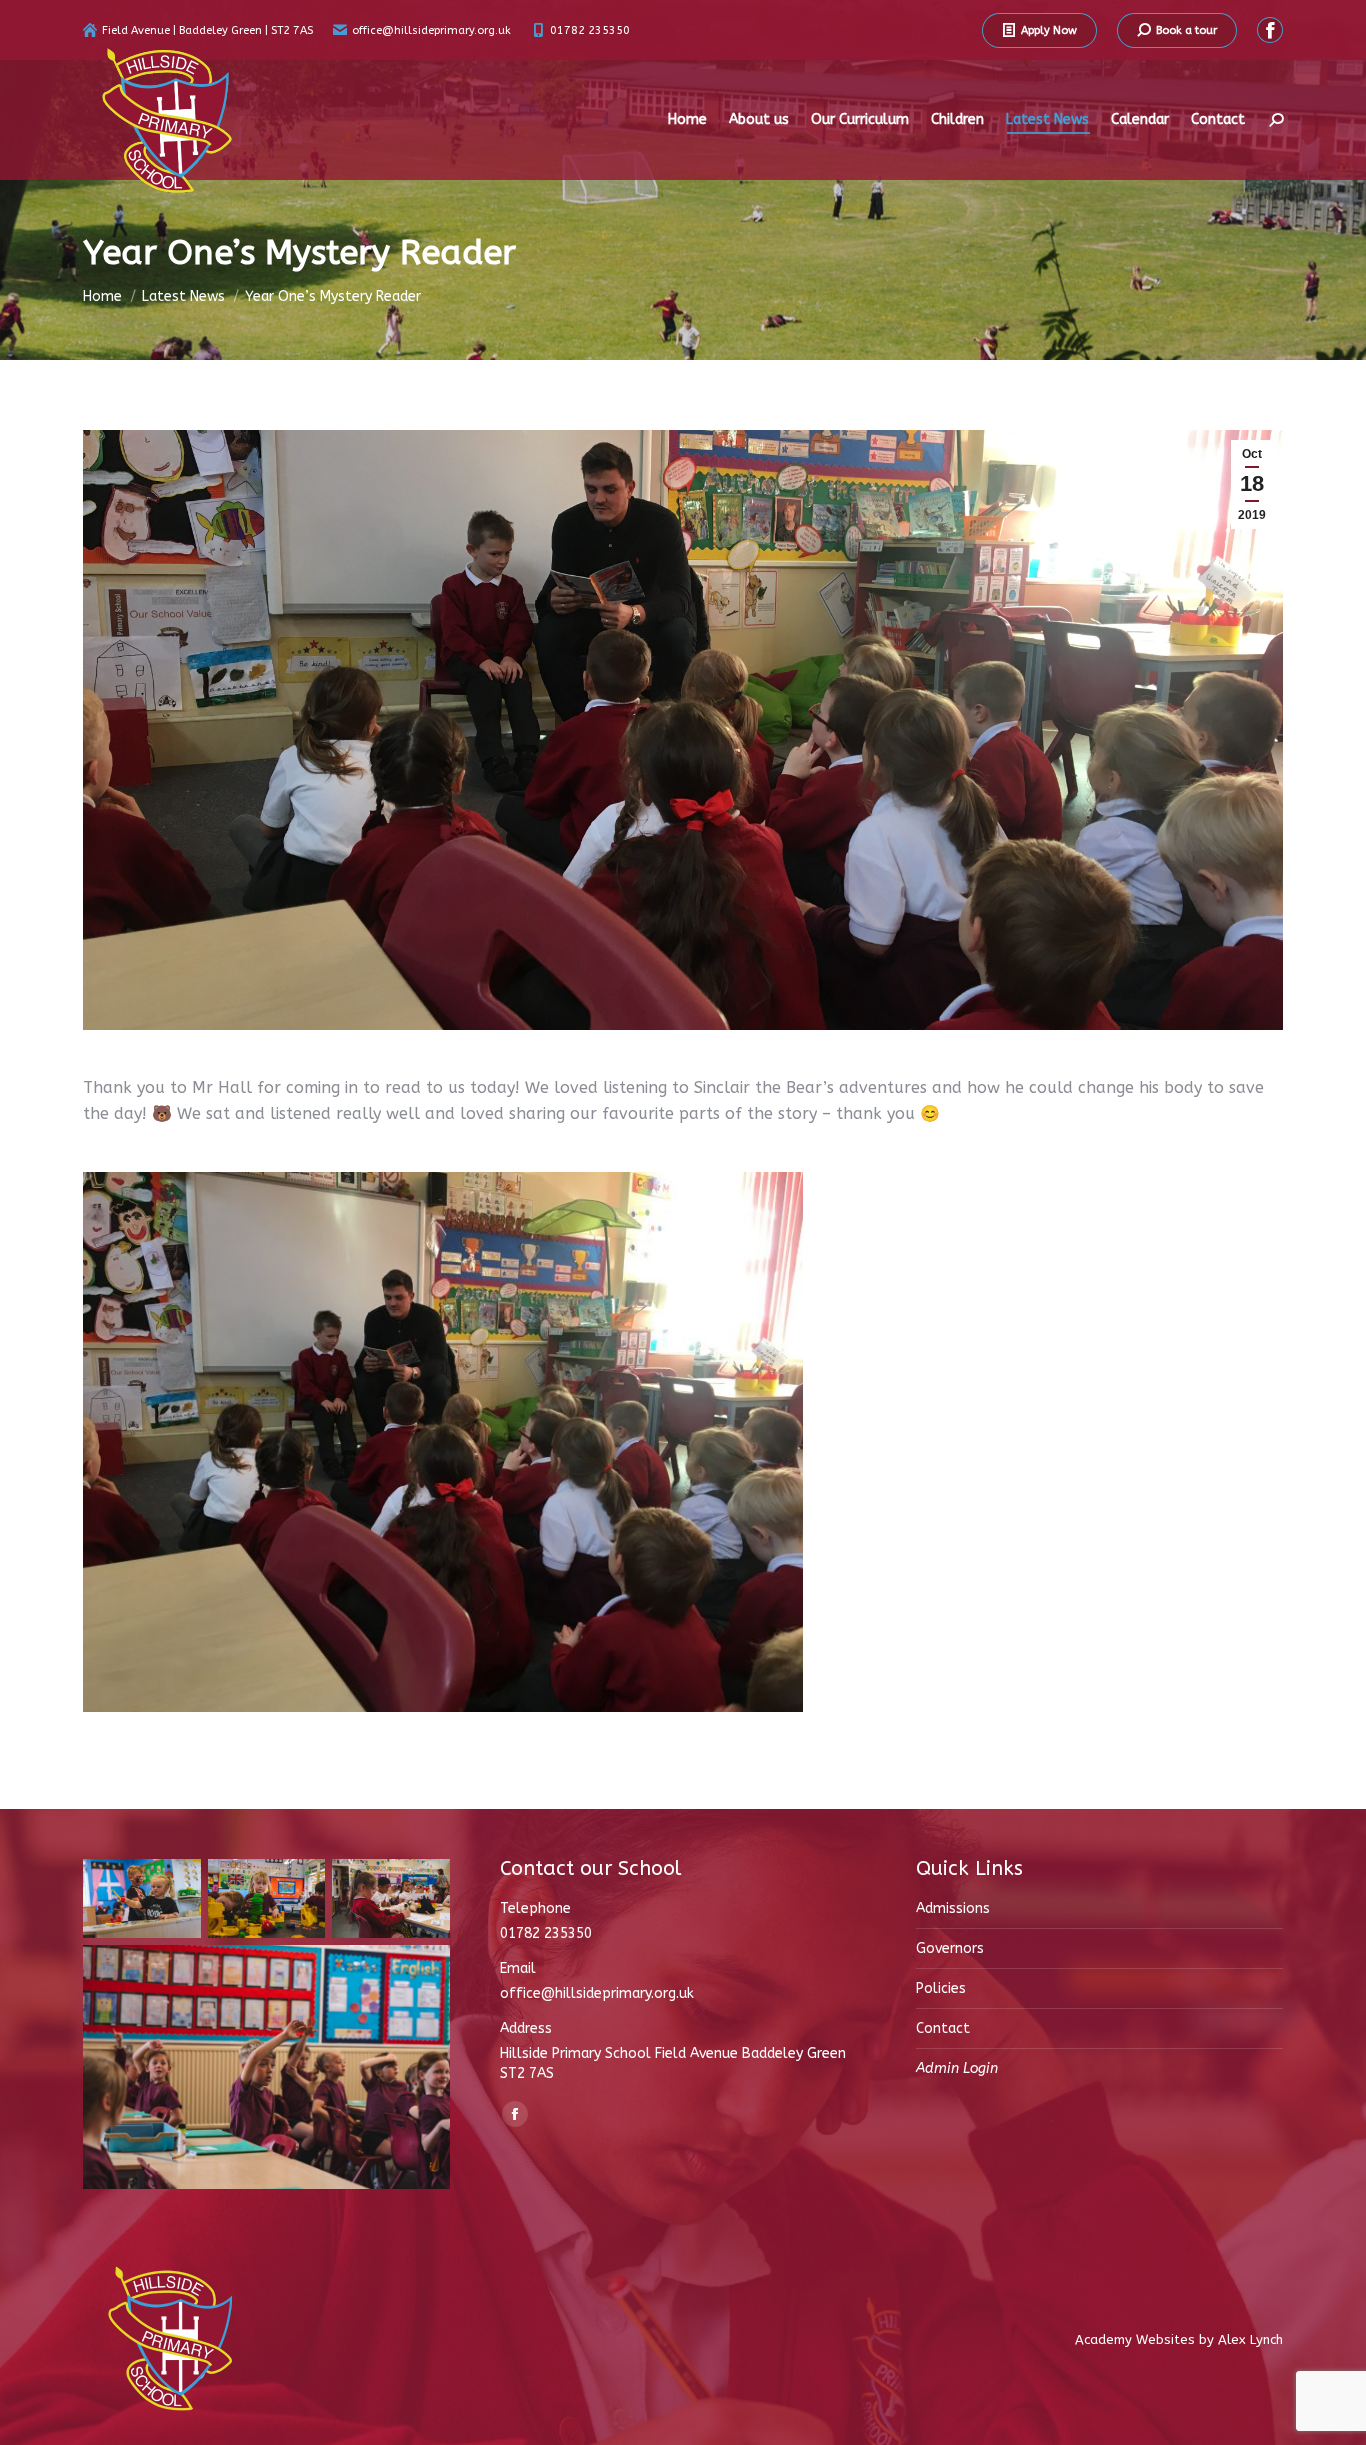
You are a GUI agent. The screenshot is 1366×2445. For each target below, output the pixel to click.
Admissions (953, 1908)
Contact (943, 2028)
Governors (950, 1948)
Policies (941, 1988)
